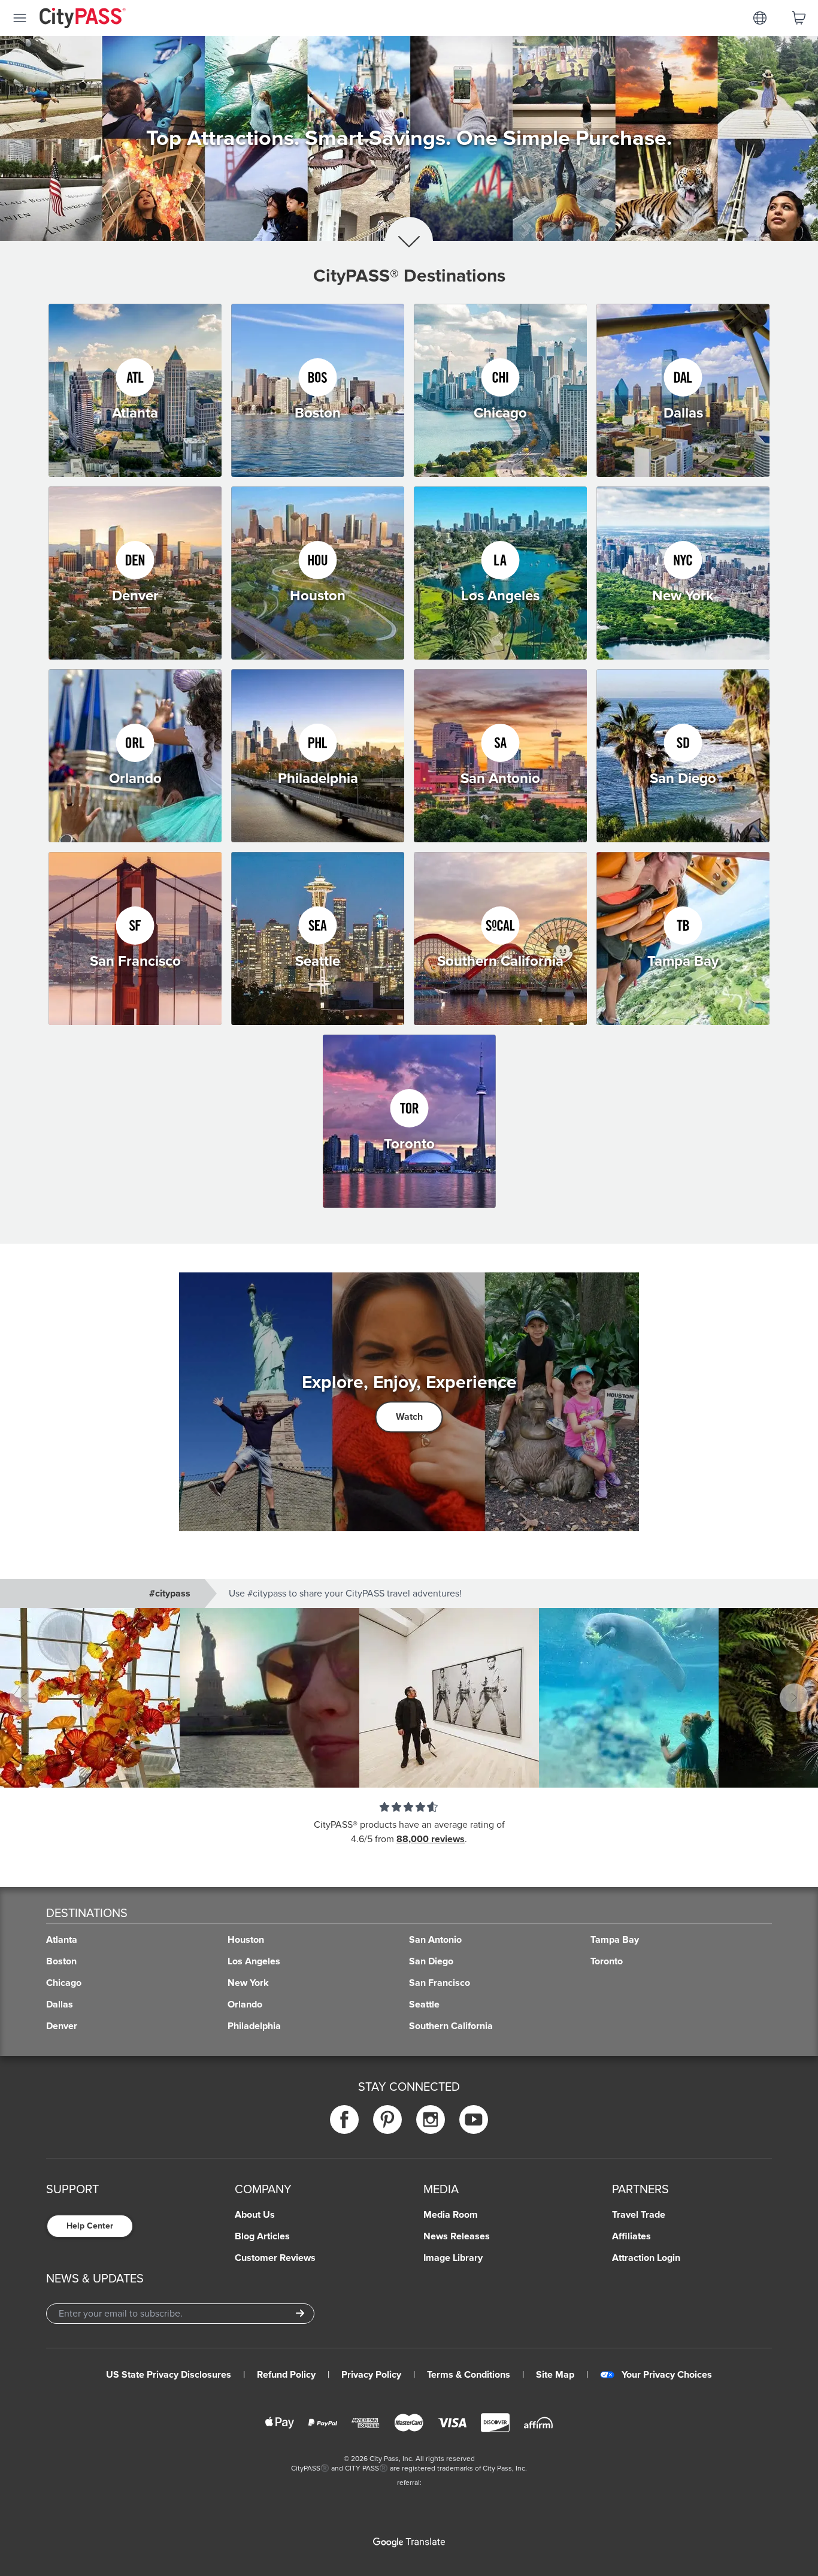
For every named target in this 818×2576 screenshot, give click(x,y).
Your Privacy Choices (667, 2375)
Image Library (453, 2258)
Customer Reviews (275, 2258)
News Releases (457, 2236)
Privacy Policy (371, 2375)
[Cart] (799, 18)
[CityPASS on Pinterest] (387, 2119)
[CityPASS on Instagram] (431, 2119)
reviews (448, 1839)
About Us (255, 2215)
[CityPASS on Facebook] (344, 2119)
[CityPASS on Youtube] (474, 2119)
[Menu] (20, 18)
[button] (409, 1698)
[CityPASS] (83, 19)
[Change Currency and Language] (760, 18)
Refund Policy (286, 2375)
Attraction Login (646, 2258)
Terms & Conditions (469, 2375)
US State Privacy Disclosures (169, 2375)
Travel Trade (639, 2215)
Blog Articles (262, 2236)
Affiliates (631, 2236)
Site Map (555, 2375)
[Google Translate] (409, 2542)
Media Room (451, 2215)
